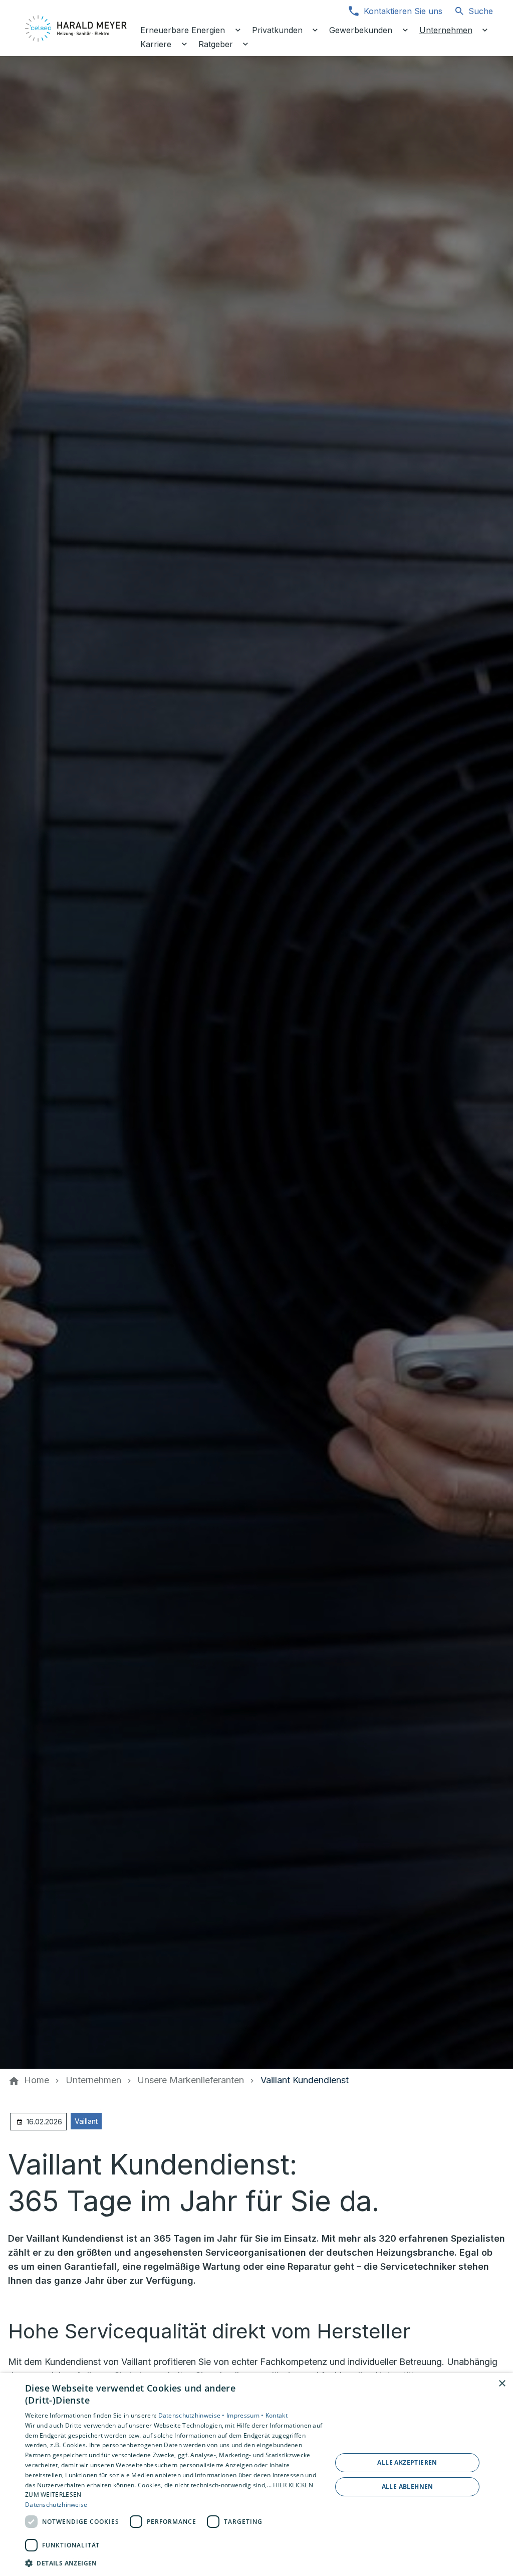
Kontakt (277, 2415)
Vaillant (86, 2121)
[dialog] (256, 2474)
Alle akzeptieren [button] (407, 2462)
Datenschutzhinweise (56, 2505)
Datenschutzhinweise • (193, 2415)
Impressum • (246, 2415)
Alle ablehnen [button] (408, 2487)
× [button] (502, 2384)
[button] (174, 2563)
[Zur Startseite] (76, 28)
